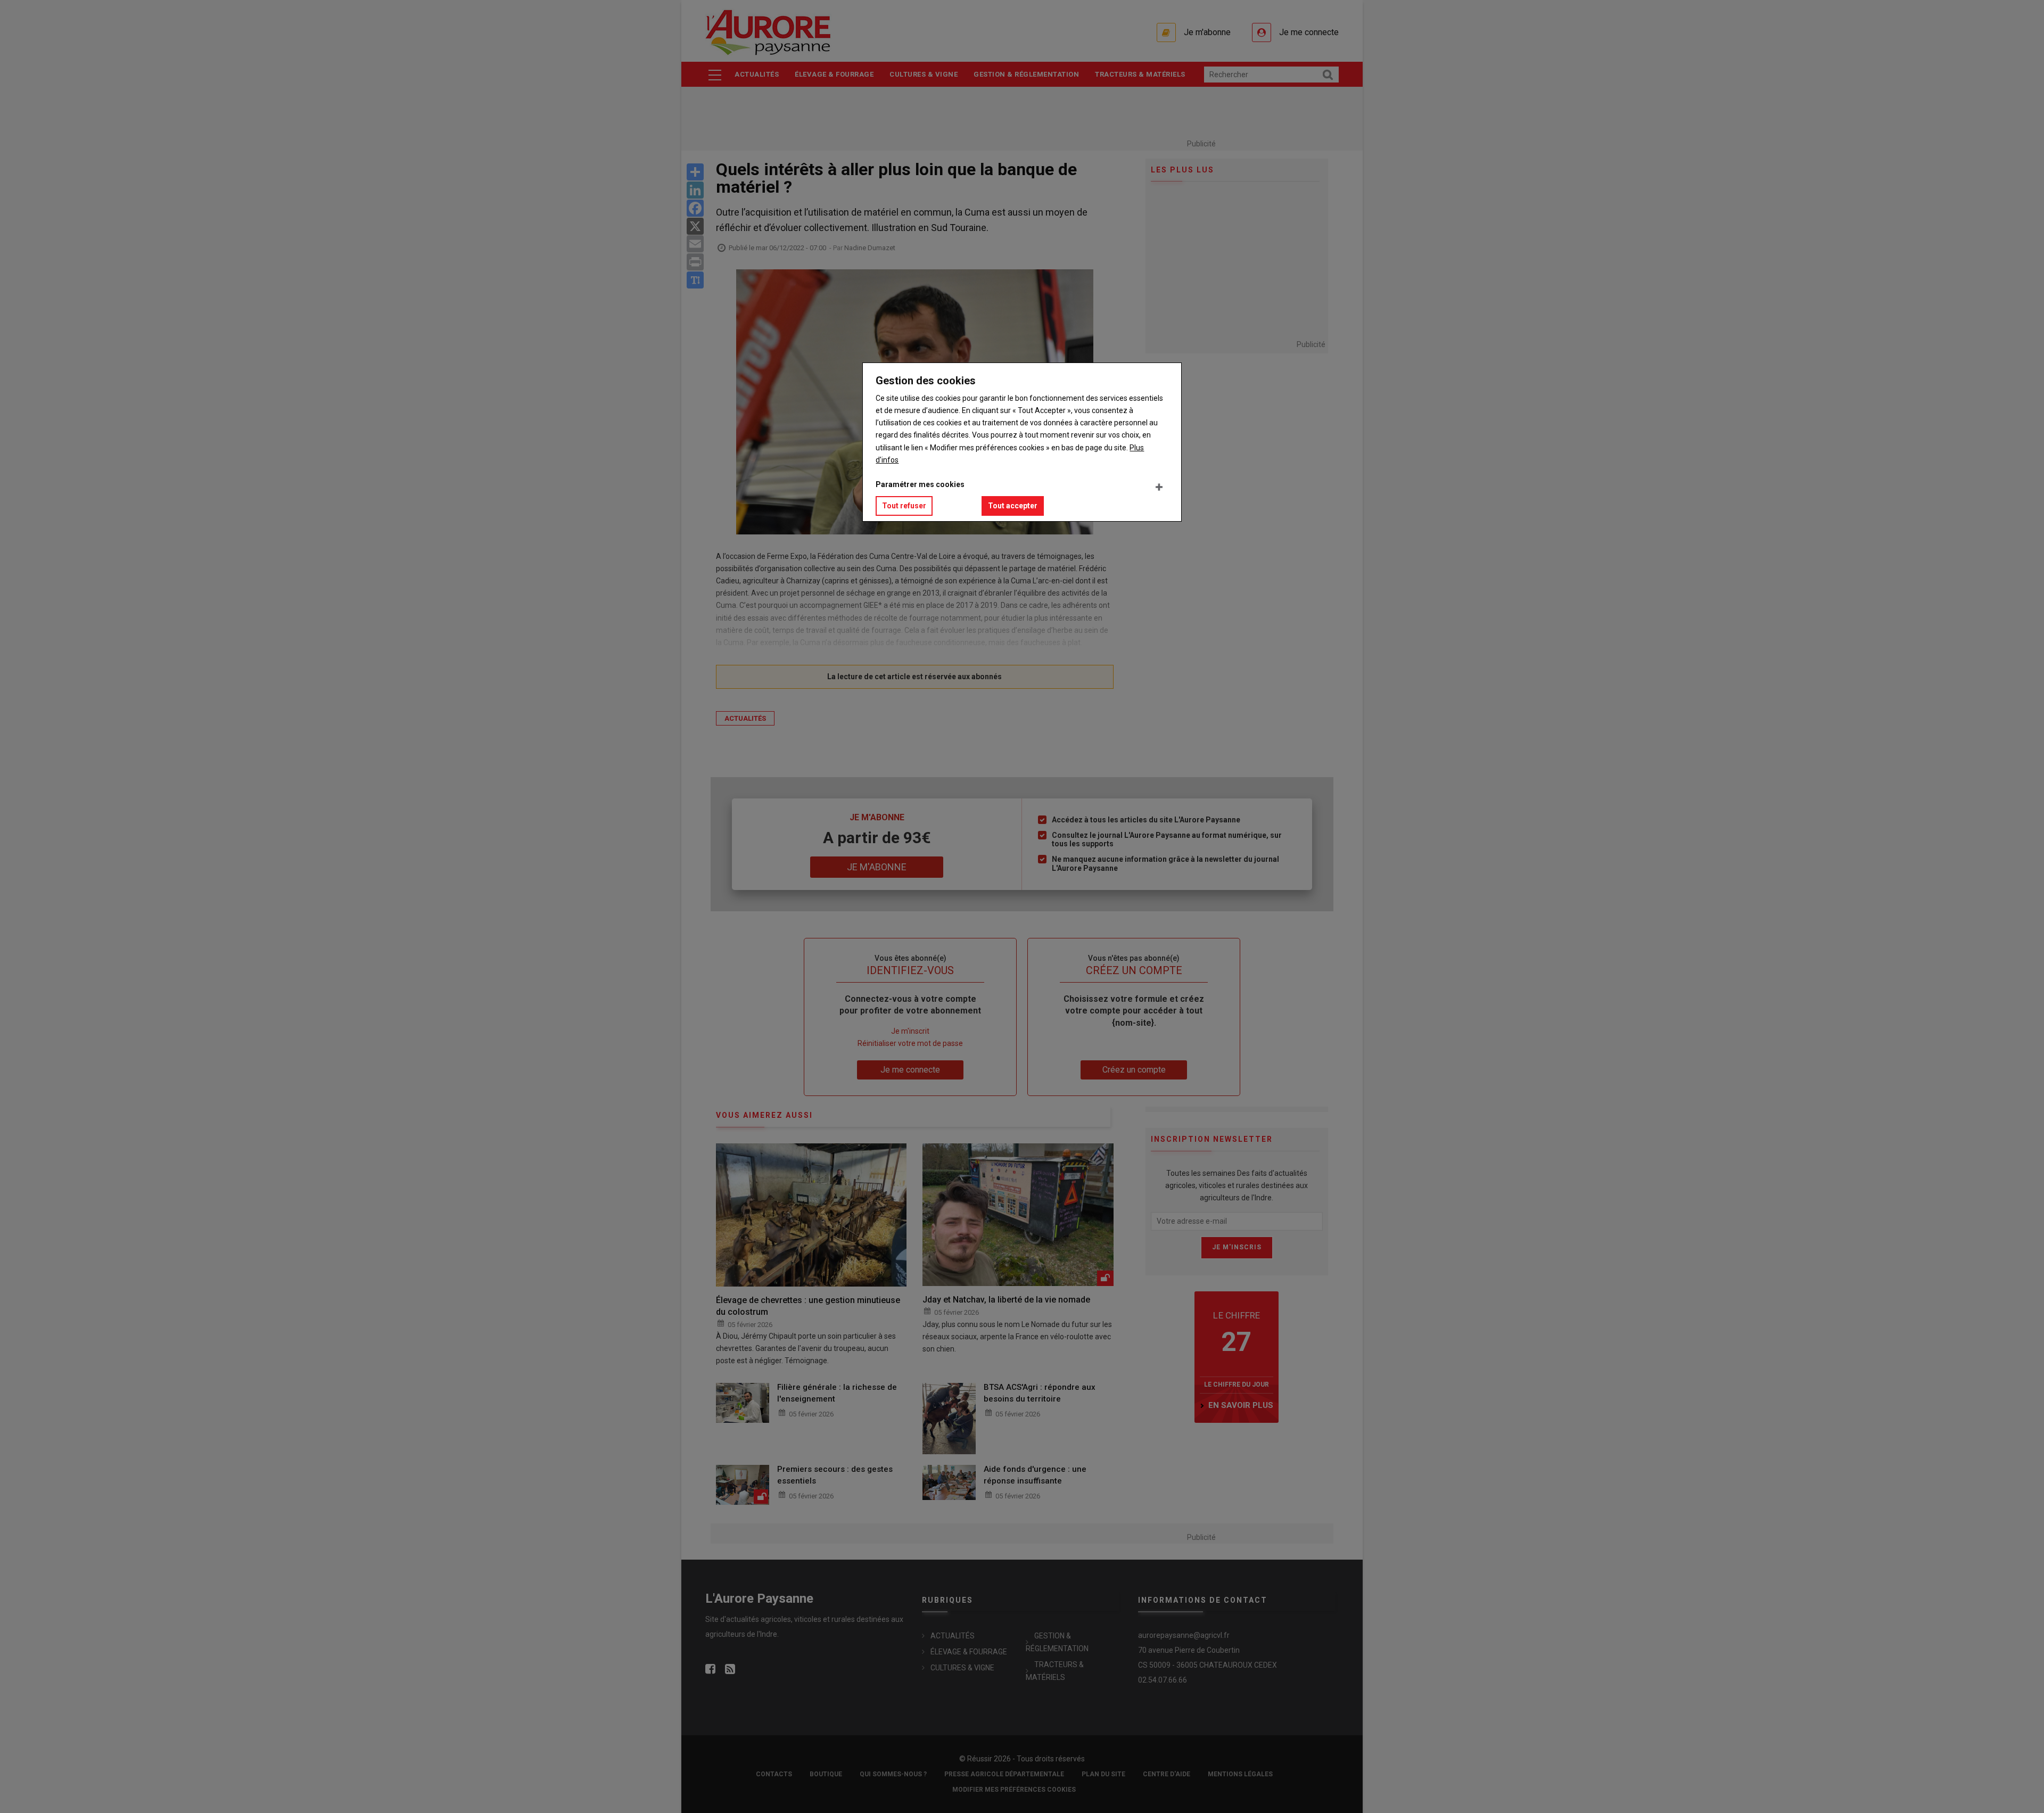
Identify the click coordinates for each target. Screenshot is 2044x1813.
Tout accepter (1013, 506)
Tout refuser (904, 506)
